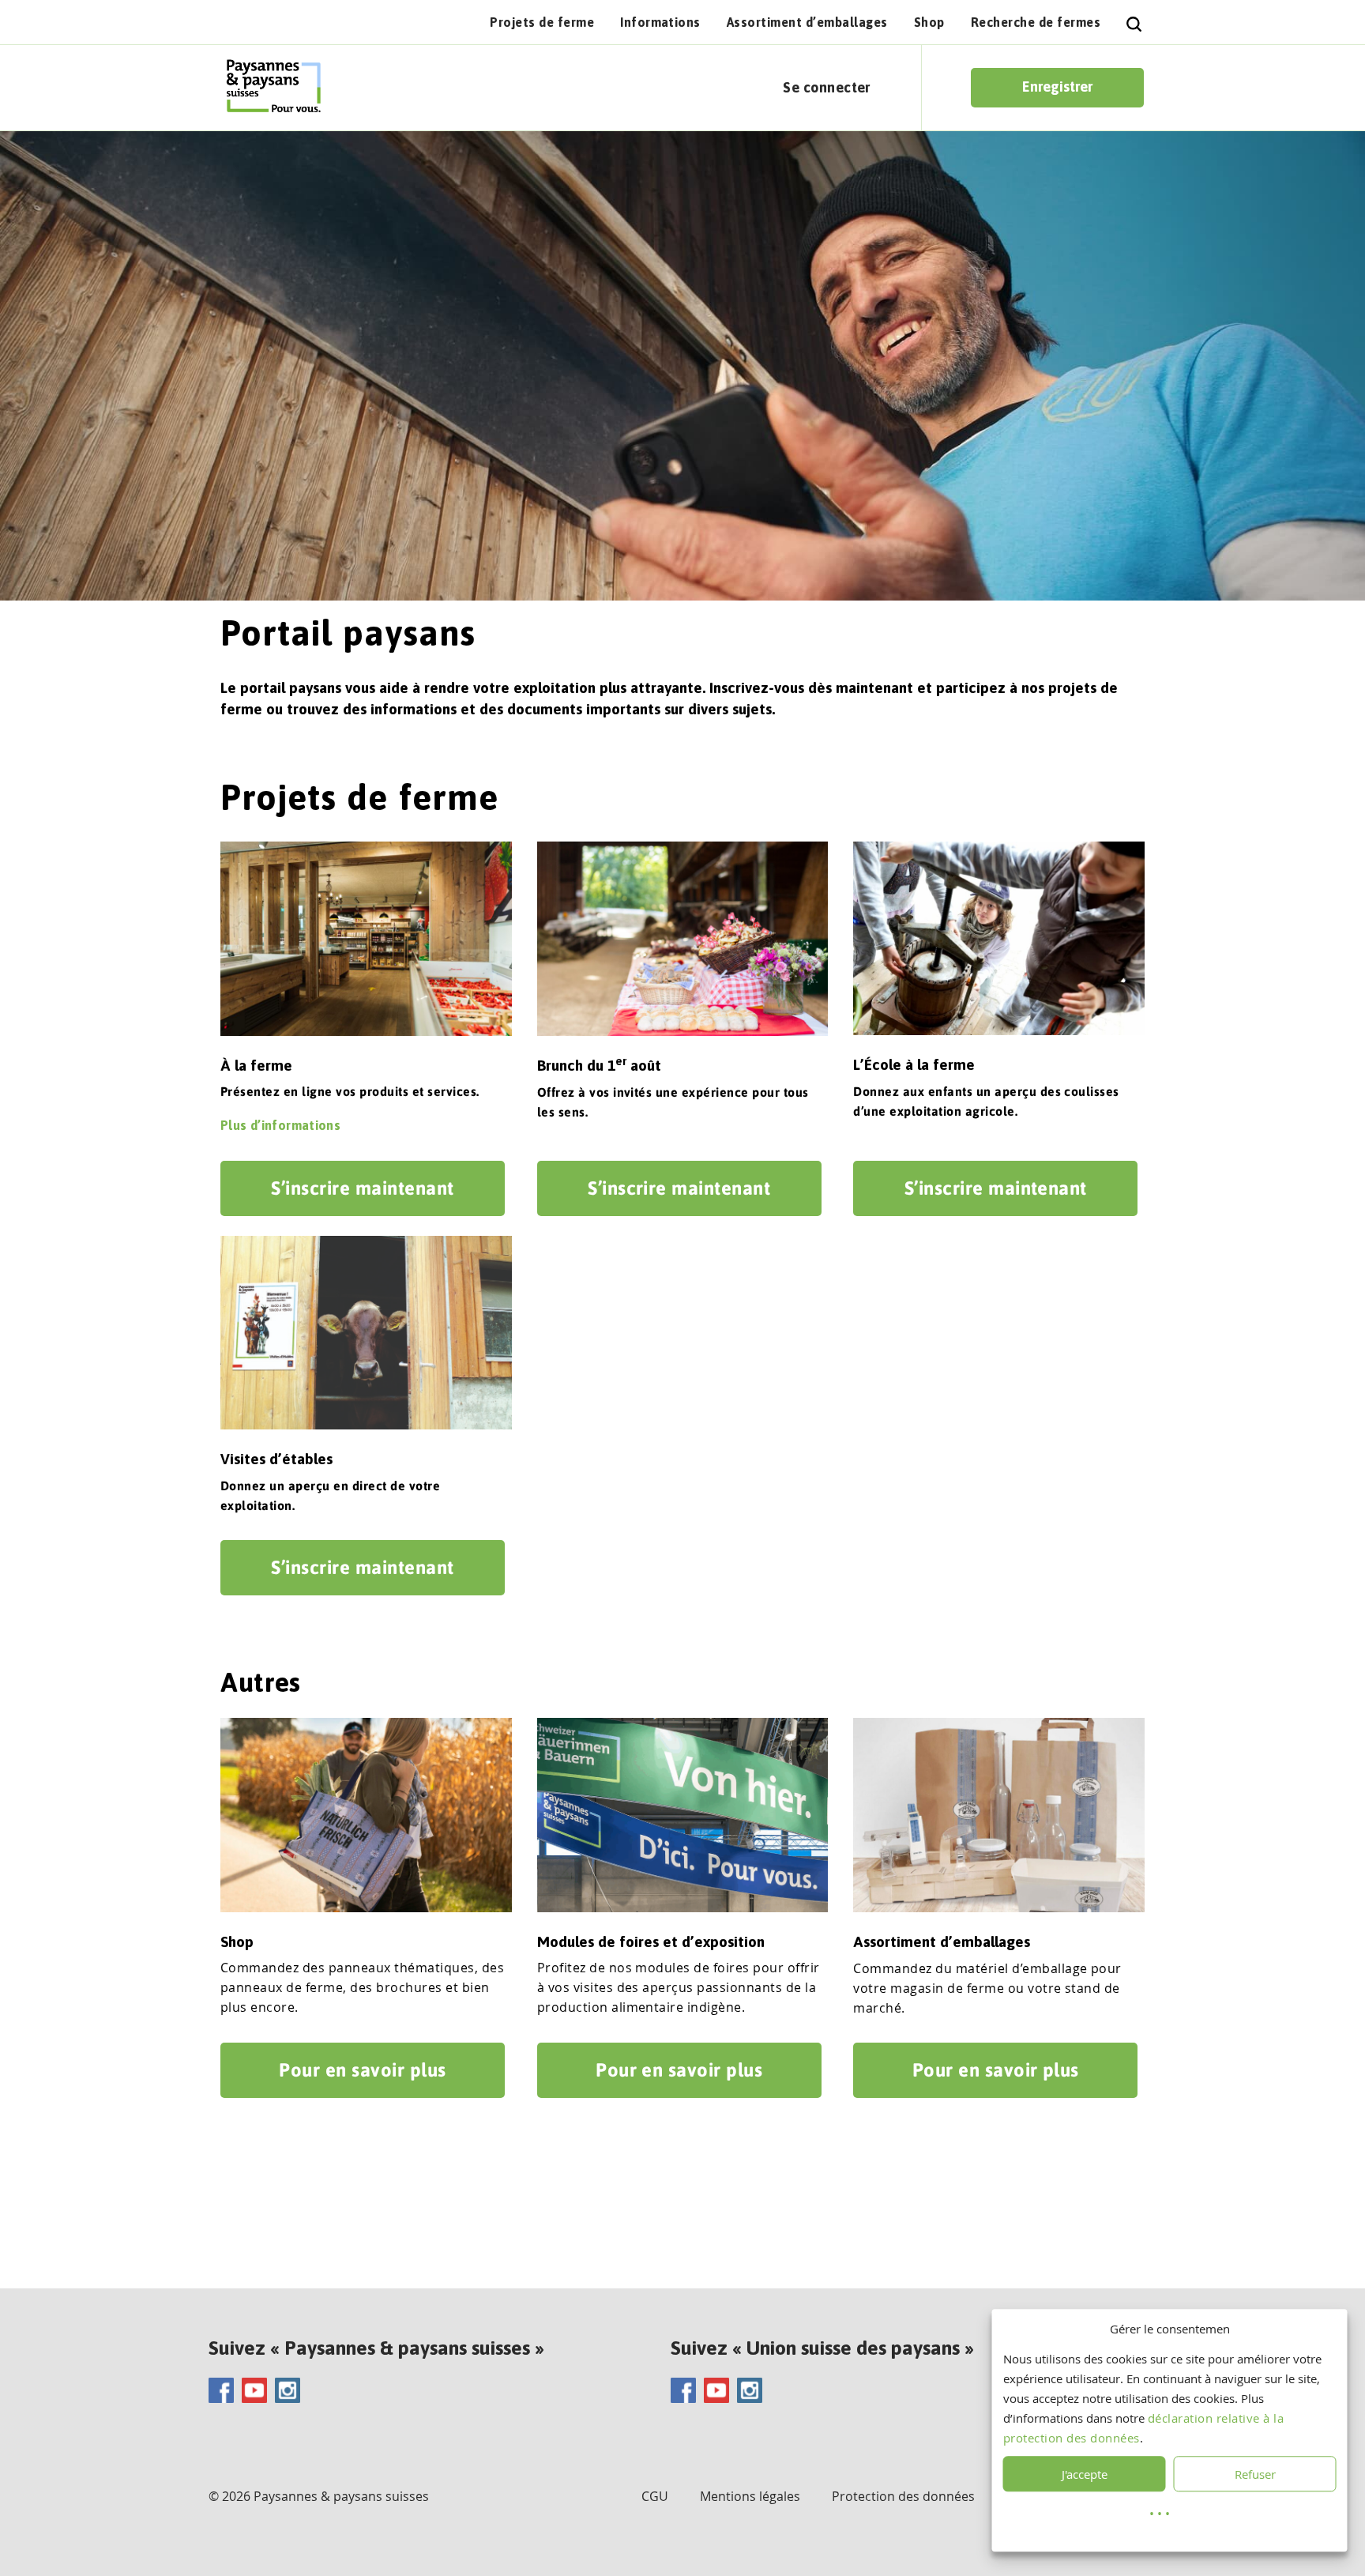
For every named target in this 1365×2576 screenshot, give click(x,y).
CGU (655, 2496)
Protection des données (903, 2496)
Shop (929, 22)
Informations (660, 22)
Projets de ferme (542, 22)
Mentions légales (750, 2496)
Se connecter (827, 87)
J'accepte (1085, 2474)
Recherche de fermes (1036, 22)
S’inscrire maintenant (362, 1188)
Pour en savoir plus (362, 2070)
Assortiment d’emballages (807, 22)
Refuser (1255, 2474)
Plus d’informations (280, 1125)
